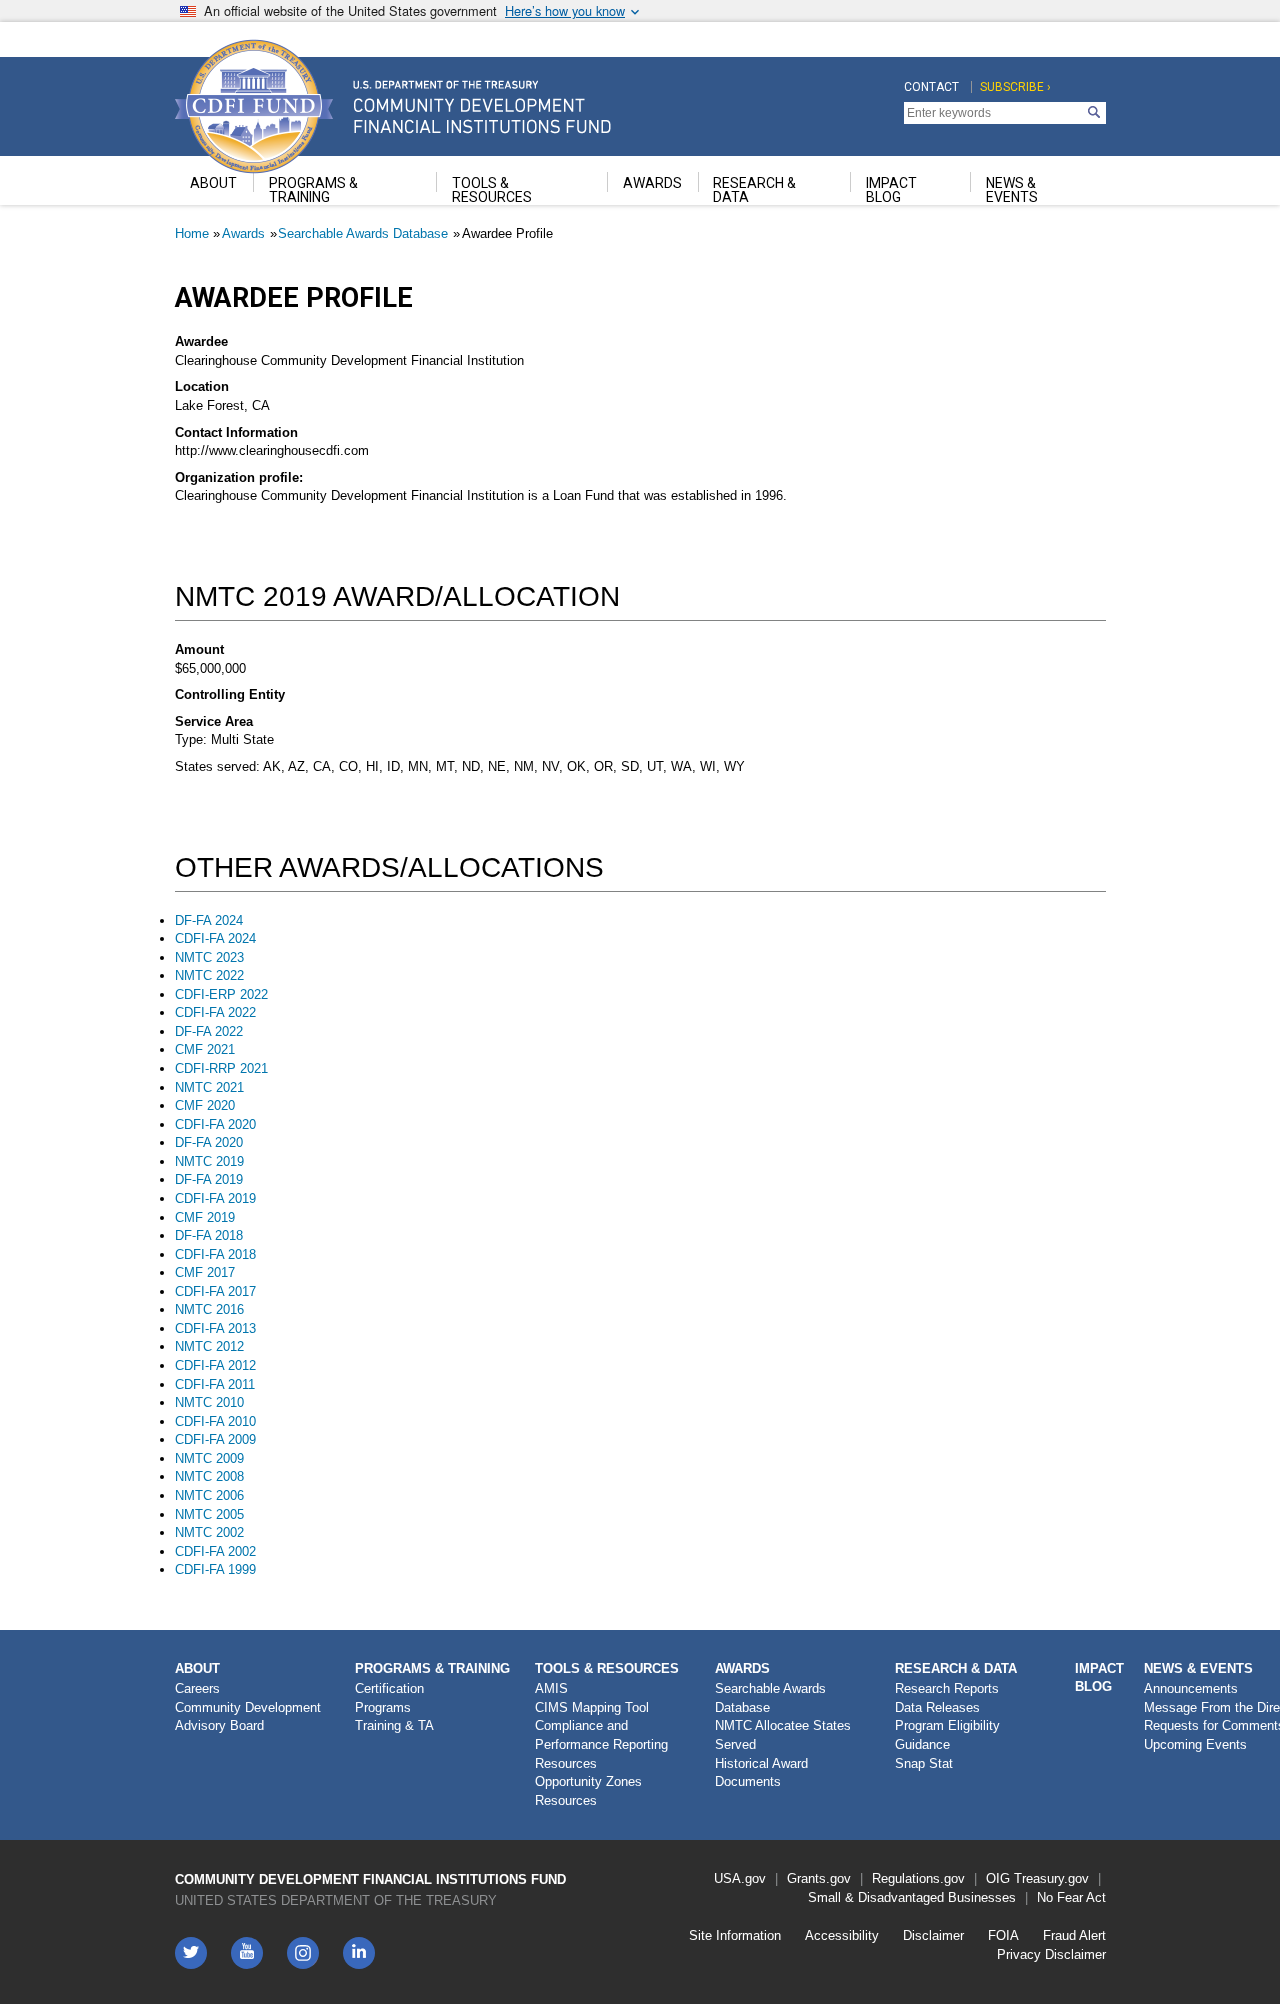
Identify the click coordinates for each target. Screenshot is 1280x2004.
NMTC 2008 (209, 1476)
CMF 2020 (205, 1105)
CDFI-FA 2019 (215, 1198)
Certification (389, 1688)
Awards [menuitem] (652, 183)
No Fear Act (1071, 1897)
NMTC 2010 (209, 1402)
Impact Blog (1099, 1678)
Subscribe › (1015, 87)
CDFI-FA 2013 (215, 1328)
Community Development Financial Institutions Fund (370, 1879)
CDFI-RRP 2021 (221, 1068)
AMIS (551, 1688)
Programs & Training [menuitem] (313, 190)
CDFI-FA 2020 (215, 1124)
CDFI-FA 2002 (215, 1551)
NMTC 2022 (209, 975)
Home (192, 233)
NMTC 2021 (209, 1087)
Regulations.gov (918, 1878)
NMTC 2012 (209, 1346)
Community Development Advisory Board (248, 1717)
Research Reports (947, 1688)
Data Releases (937, 1707)
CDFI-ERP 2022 (221, 994)
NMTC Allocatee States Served (783, 1735)
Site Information (735, 1935)
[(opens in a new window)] (303, 1953)
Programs (383, 1707)
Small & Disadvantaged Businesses (912, 1897)
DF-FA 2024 (209, 920)
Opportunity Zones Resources (588, 1791)
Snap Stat (924, 1763)
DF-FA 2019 (209, 1179)
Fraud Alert (1074, 1935)
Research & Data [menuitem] (754, 190)
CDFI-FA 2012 (215, 1365)
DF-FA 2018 (209, 1235)
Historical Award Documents (761, 1773)
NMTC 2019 (209, 1161)
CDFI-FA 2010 (215, 1421)
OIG (998, 1878)
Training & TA (394, 1725)
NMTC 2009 (209, 1458)
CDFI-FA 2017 (215, 1291)
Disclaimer (933, 1935)
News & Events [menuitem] (1012, 190)
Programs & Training (432, 1668)
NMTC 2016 (209, 1309)
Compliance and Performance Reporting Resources (601, 1744)
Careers (197, 1688)
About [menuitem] (213, 183)
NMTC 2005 (209, 1514)
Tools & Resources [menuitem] (492, 190)
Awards (243, 233)
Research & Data (956, 1668)
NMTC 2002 (209, 1532)
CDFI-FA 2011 (215, 1384)
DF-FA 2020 (209, 1142)
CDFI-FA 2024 (215, 938)
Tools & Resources (607, 1668)
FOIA (1003, 1935)
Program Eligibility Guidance (947, 1735)
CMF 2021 (205, 1049)
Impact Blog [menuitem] (891, 190)
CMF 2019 (205, 1217)
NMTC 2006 (209, 1495)
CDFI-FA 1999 (215, 1569)
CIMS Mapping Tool (592, 1707)
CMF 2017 (205, 1272)
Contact (931, 87)
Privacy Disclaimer (1051, 1954)
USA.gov (740, 1878)
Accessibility (842, 1935)
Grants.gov (819, 1878)
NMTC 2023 (209, 957)
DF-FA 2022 (209, 1031)
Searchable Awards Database (363, 233)
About (197, 1668)
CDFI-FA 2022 (215, 1012)
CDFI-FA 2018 (215, 1254)
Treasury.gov (1051, 1878)
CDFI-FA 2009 (215, 1439)
